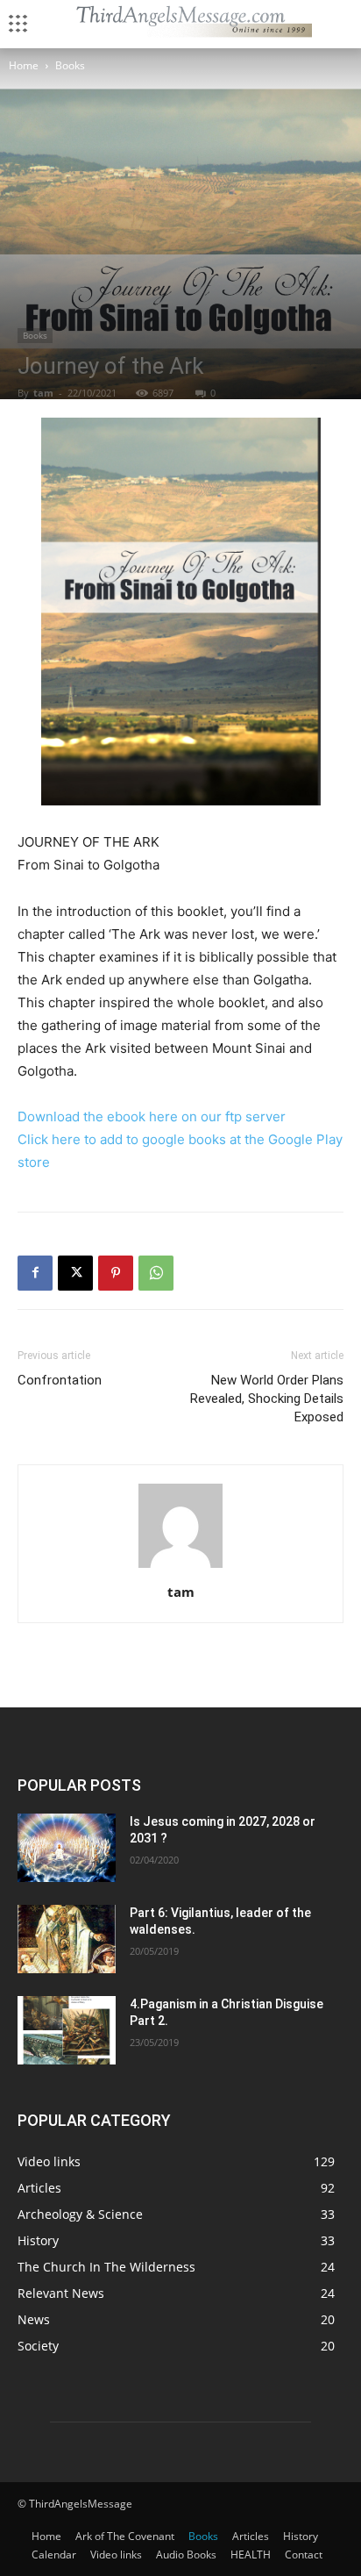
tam (43, 393)
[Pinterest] (116, 1273)
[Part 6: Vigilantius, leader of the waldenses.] (67, 1939)
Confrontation (60, 1380)
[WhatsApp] (156, 1273)
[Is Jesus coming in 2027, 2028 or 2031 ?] (67, 1848)
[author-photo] (180, 1567)
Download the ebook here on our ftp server (152, 1116)
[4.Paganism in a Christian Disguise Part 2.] (67, 2030)
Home (24, 65)
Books (70, 65)
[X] (75, 1273)
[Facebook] (35, 1273)
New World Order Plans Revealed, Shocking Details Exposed (267, 1399)
